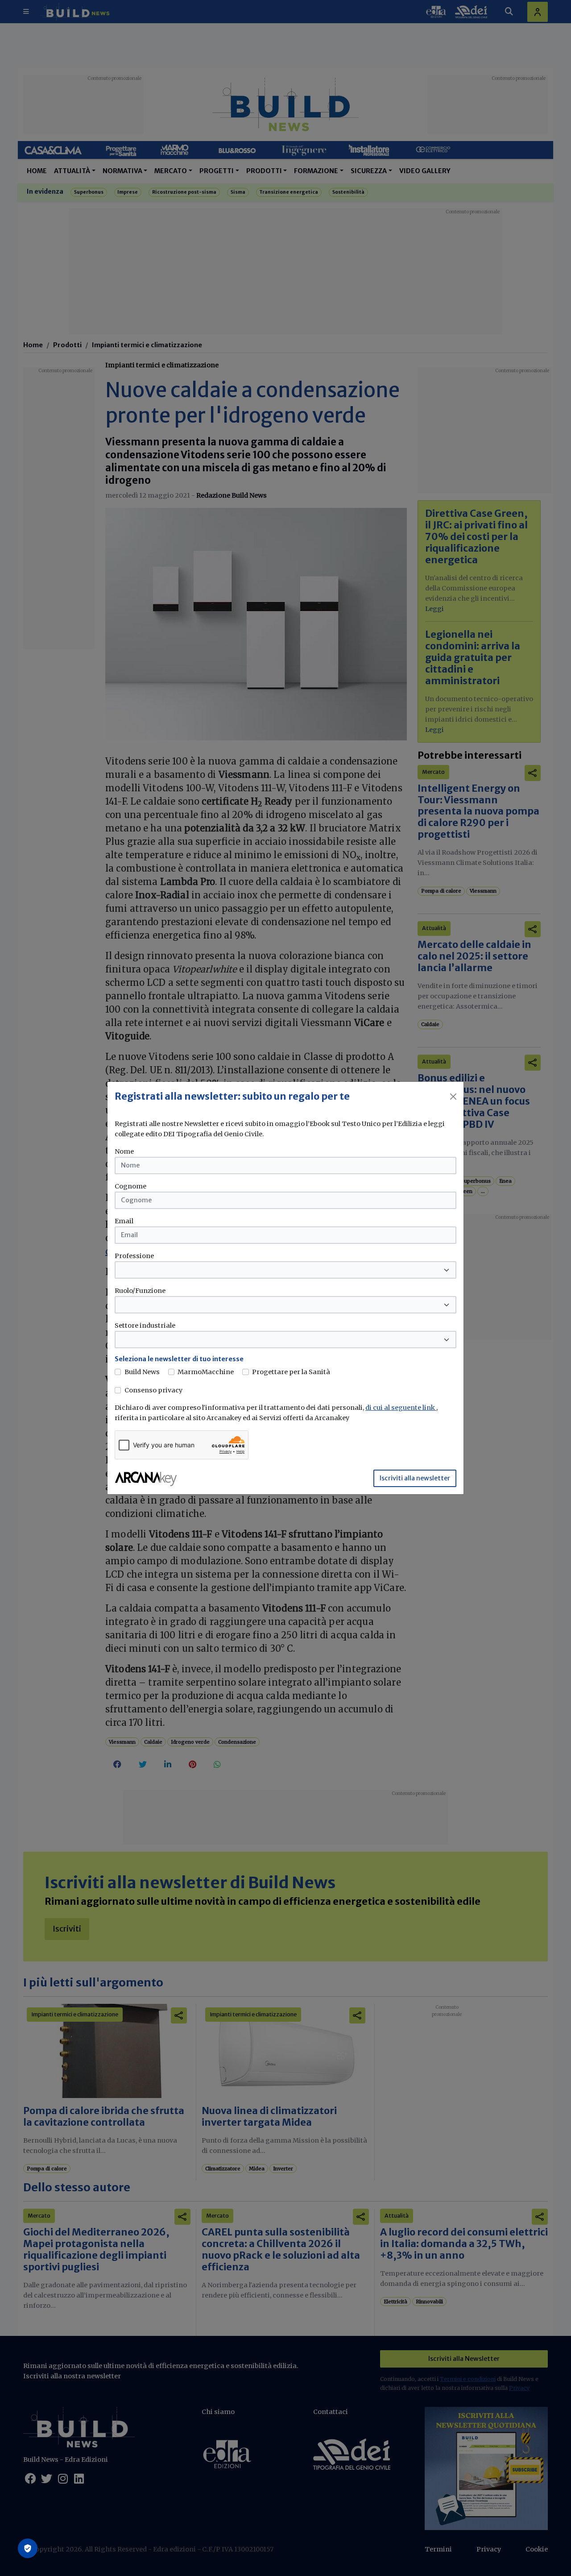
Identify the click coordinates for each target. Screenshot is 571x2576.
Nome (124, 1151)
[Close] (453, 1097)
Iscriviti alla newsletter (415, 1478)
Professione (134, 1256)
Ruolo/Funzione (140, 1291)
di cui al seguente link (401, 1408)
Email (124, 1221)
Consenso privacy (153, 1390)
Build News (142, 1372)
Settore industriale (145, 1325)
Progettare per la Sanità (291, 1372)
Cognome (130, 1186)
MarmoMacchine (206, 1372)
